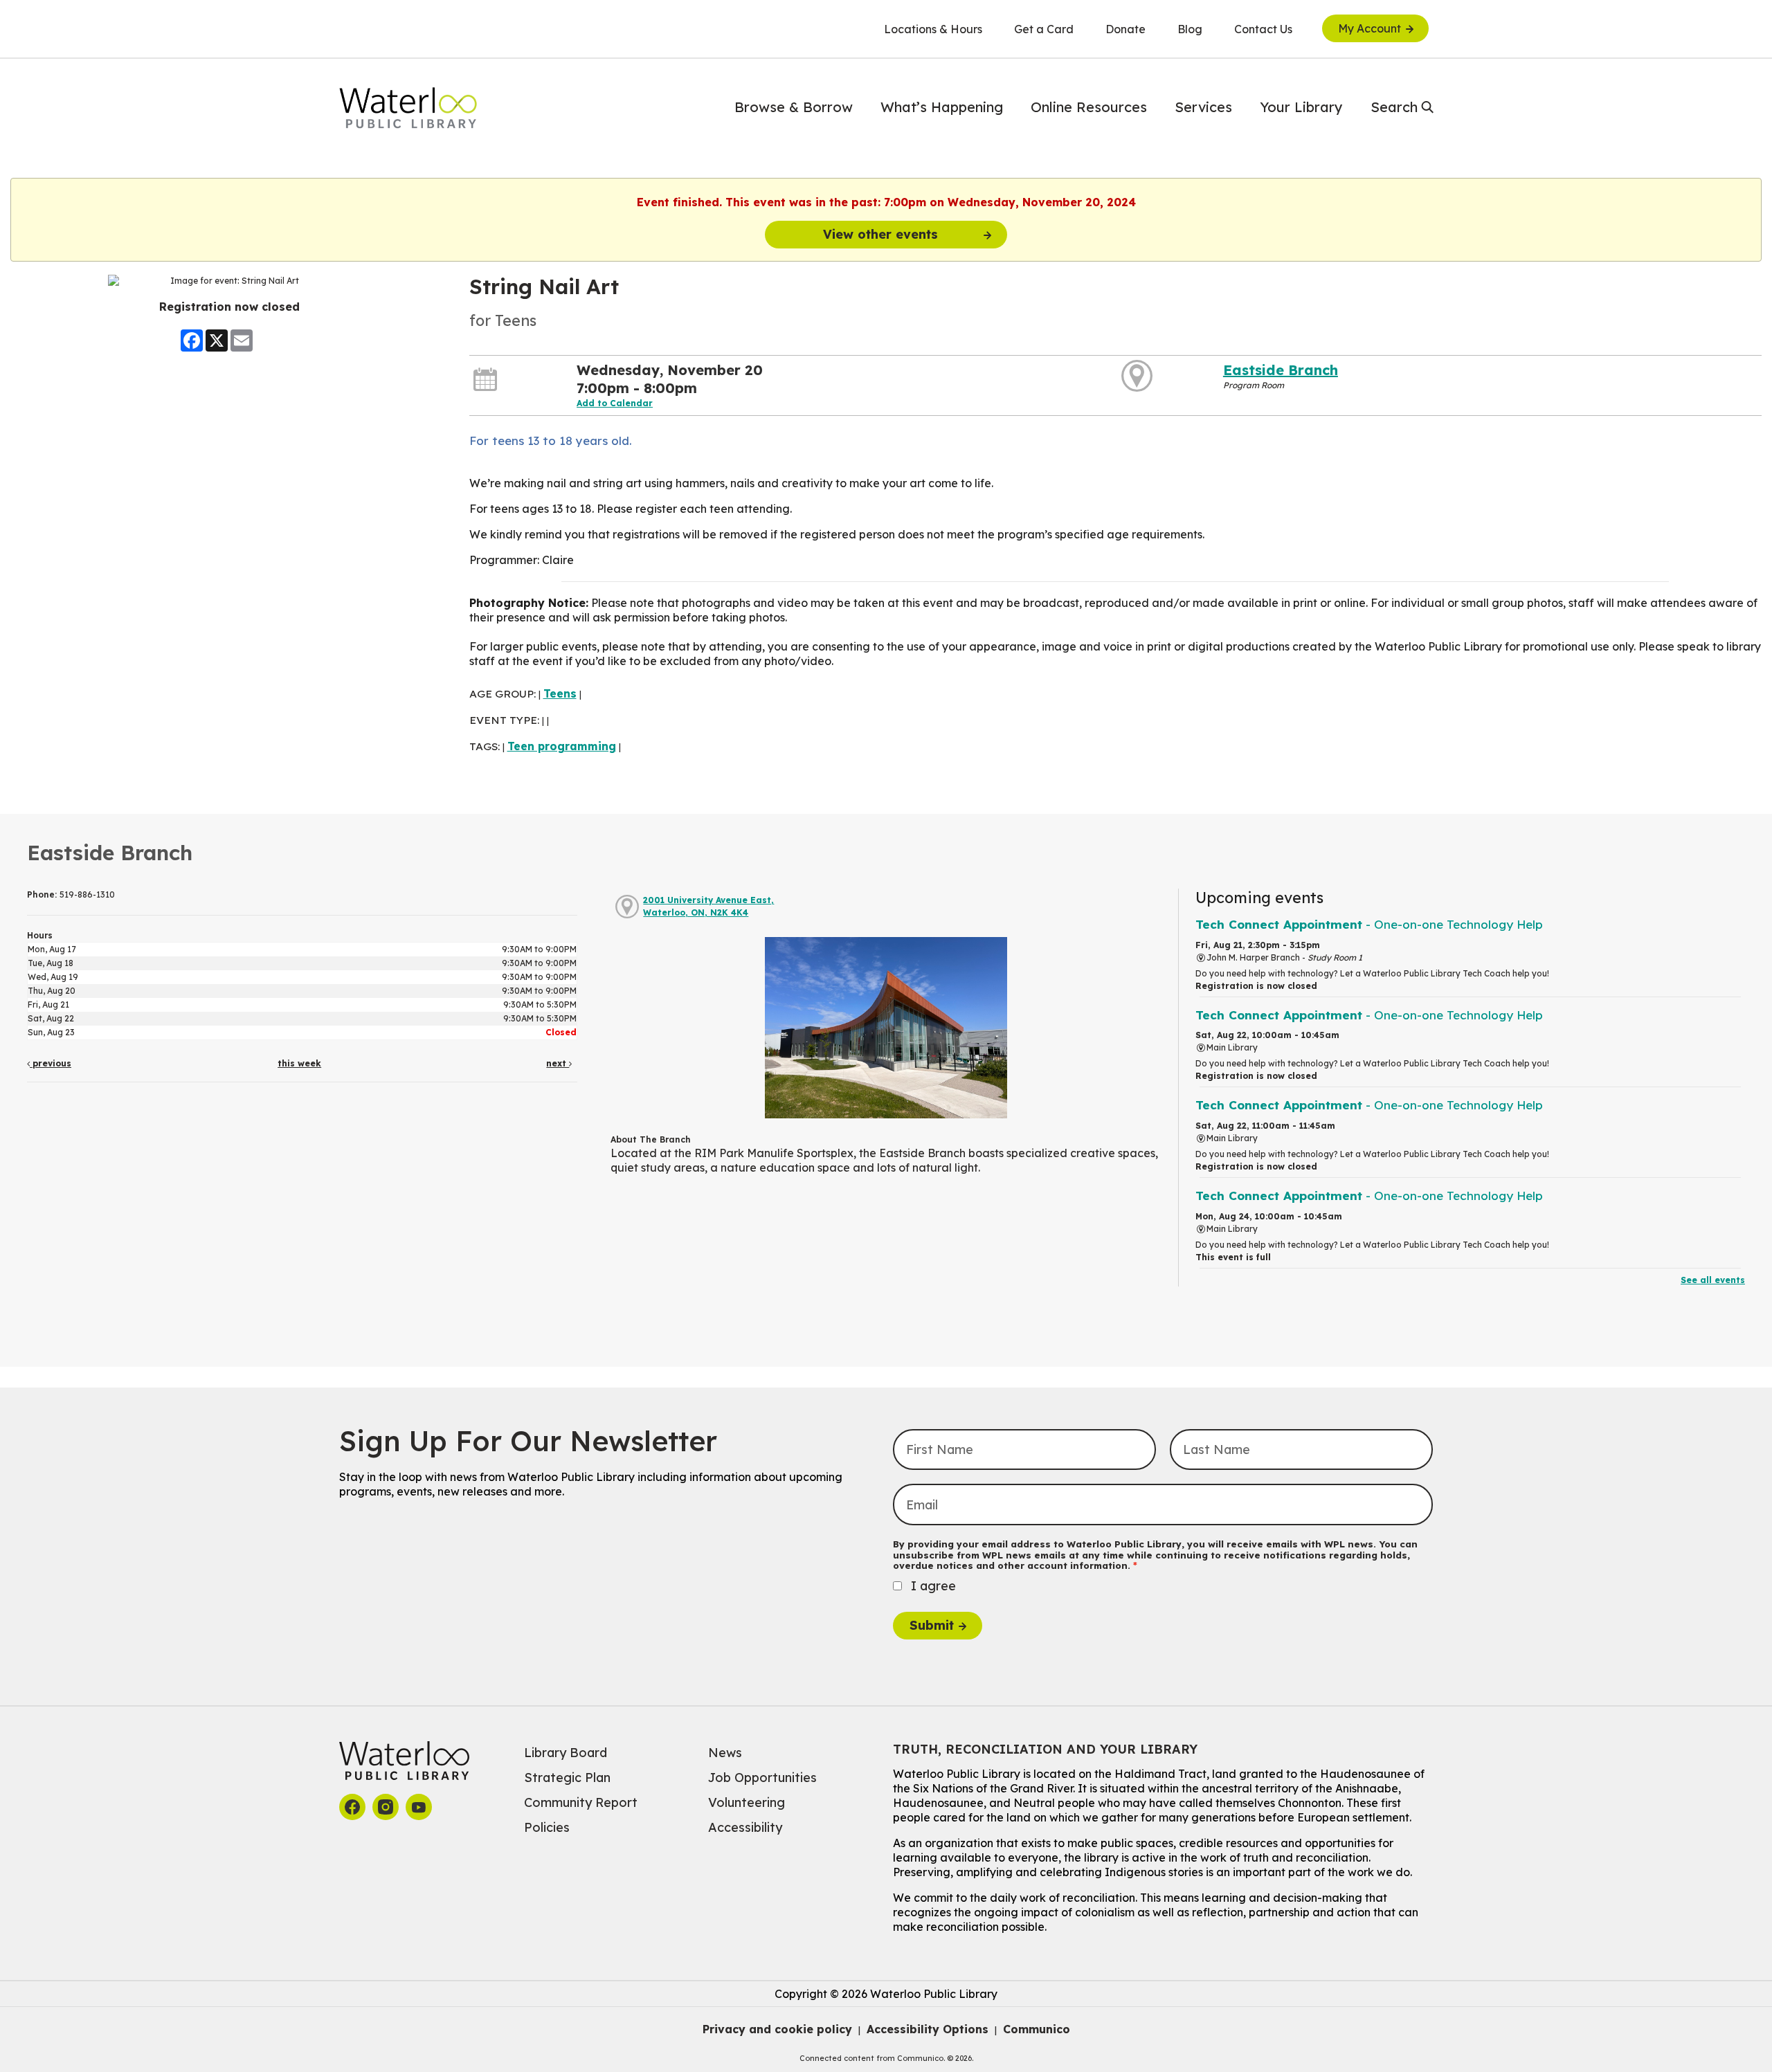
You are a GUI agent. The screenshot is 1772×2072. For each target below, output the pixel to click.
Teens (560, 693)
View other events (880, 234)
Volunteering (747, 1802)
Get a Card (1044, 29)
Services (1203, 107)
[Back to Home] (408, 108)
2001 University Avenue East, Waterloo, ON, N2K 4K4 (708, 906)
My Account (1369, 28)
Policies (547, 1827)
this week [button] (299, 1063)
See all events (1713, 1280)
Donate (1125, 29)
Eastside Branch (1281, 370)
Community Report (581, 1802)
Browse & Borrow (794, 107)
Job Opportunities (762, 1778)
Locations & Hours (933, 29)
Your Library (1301, 107)
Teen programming (562, 746)
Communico (1037, 2029)
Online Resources (1089, 107)
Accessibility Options (928, 2029)
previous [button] (51, 1063)
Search (1394, 107)
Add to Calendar (615, 403)
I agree (933, 1586)
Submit (932, 1625)
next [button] (558, 1063)
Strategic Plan (567, 1778)
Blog (1190, 29)
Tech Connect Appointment (1369, 924)
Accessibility (745, 1827)
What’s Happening (942, 107)
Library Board (566, 1753)
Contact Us (1263, 29)
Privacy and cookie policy (777, 2029)
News (725, 1753)
